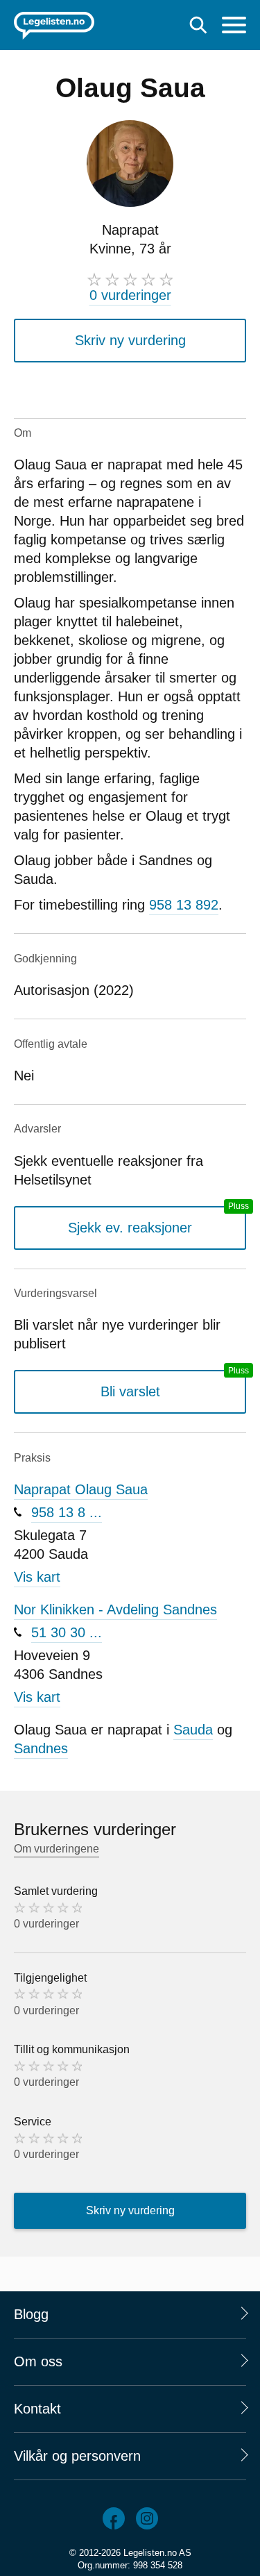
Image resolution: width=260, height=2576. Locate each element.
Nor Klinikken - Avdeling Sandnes (115, 1609)
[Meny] (234, 27)
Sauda (193, 1730)
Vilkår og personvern (77, 2456)
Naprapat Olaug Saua (81, 1489)
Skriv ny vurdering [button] (130, 340)
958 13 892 (184, 905)
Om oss (38, 2361)
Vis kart (37, 1577)
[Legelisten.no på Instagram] (147, 2518)
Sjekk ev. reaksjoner (130, 1228)
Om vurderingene (57, 1849)
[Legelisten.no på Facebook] (114, 2518)
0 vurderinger (130, 295)
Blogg (31, 2314)
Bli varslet (130, 1391)
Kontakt (37, 2409)
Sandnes (41, 1748)
